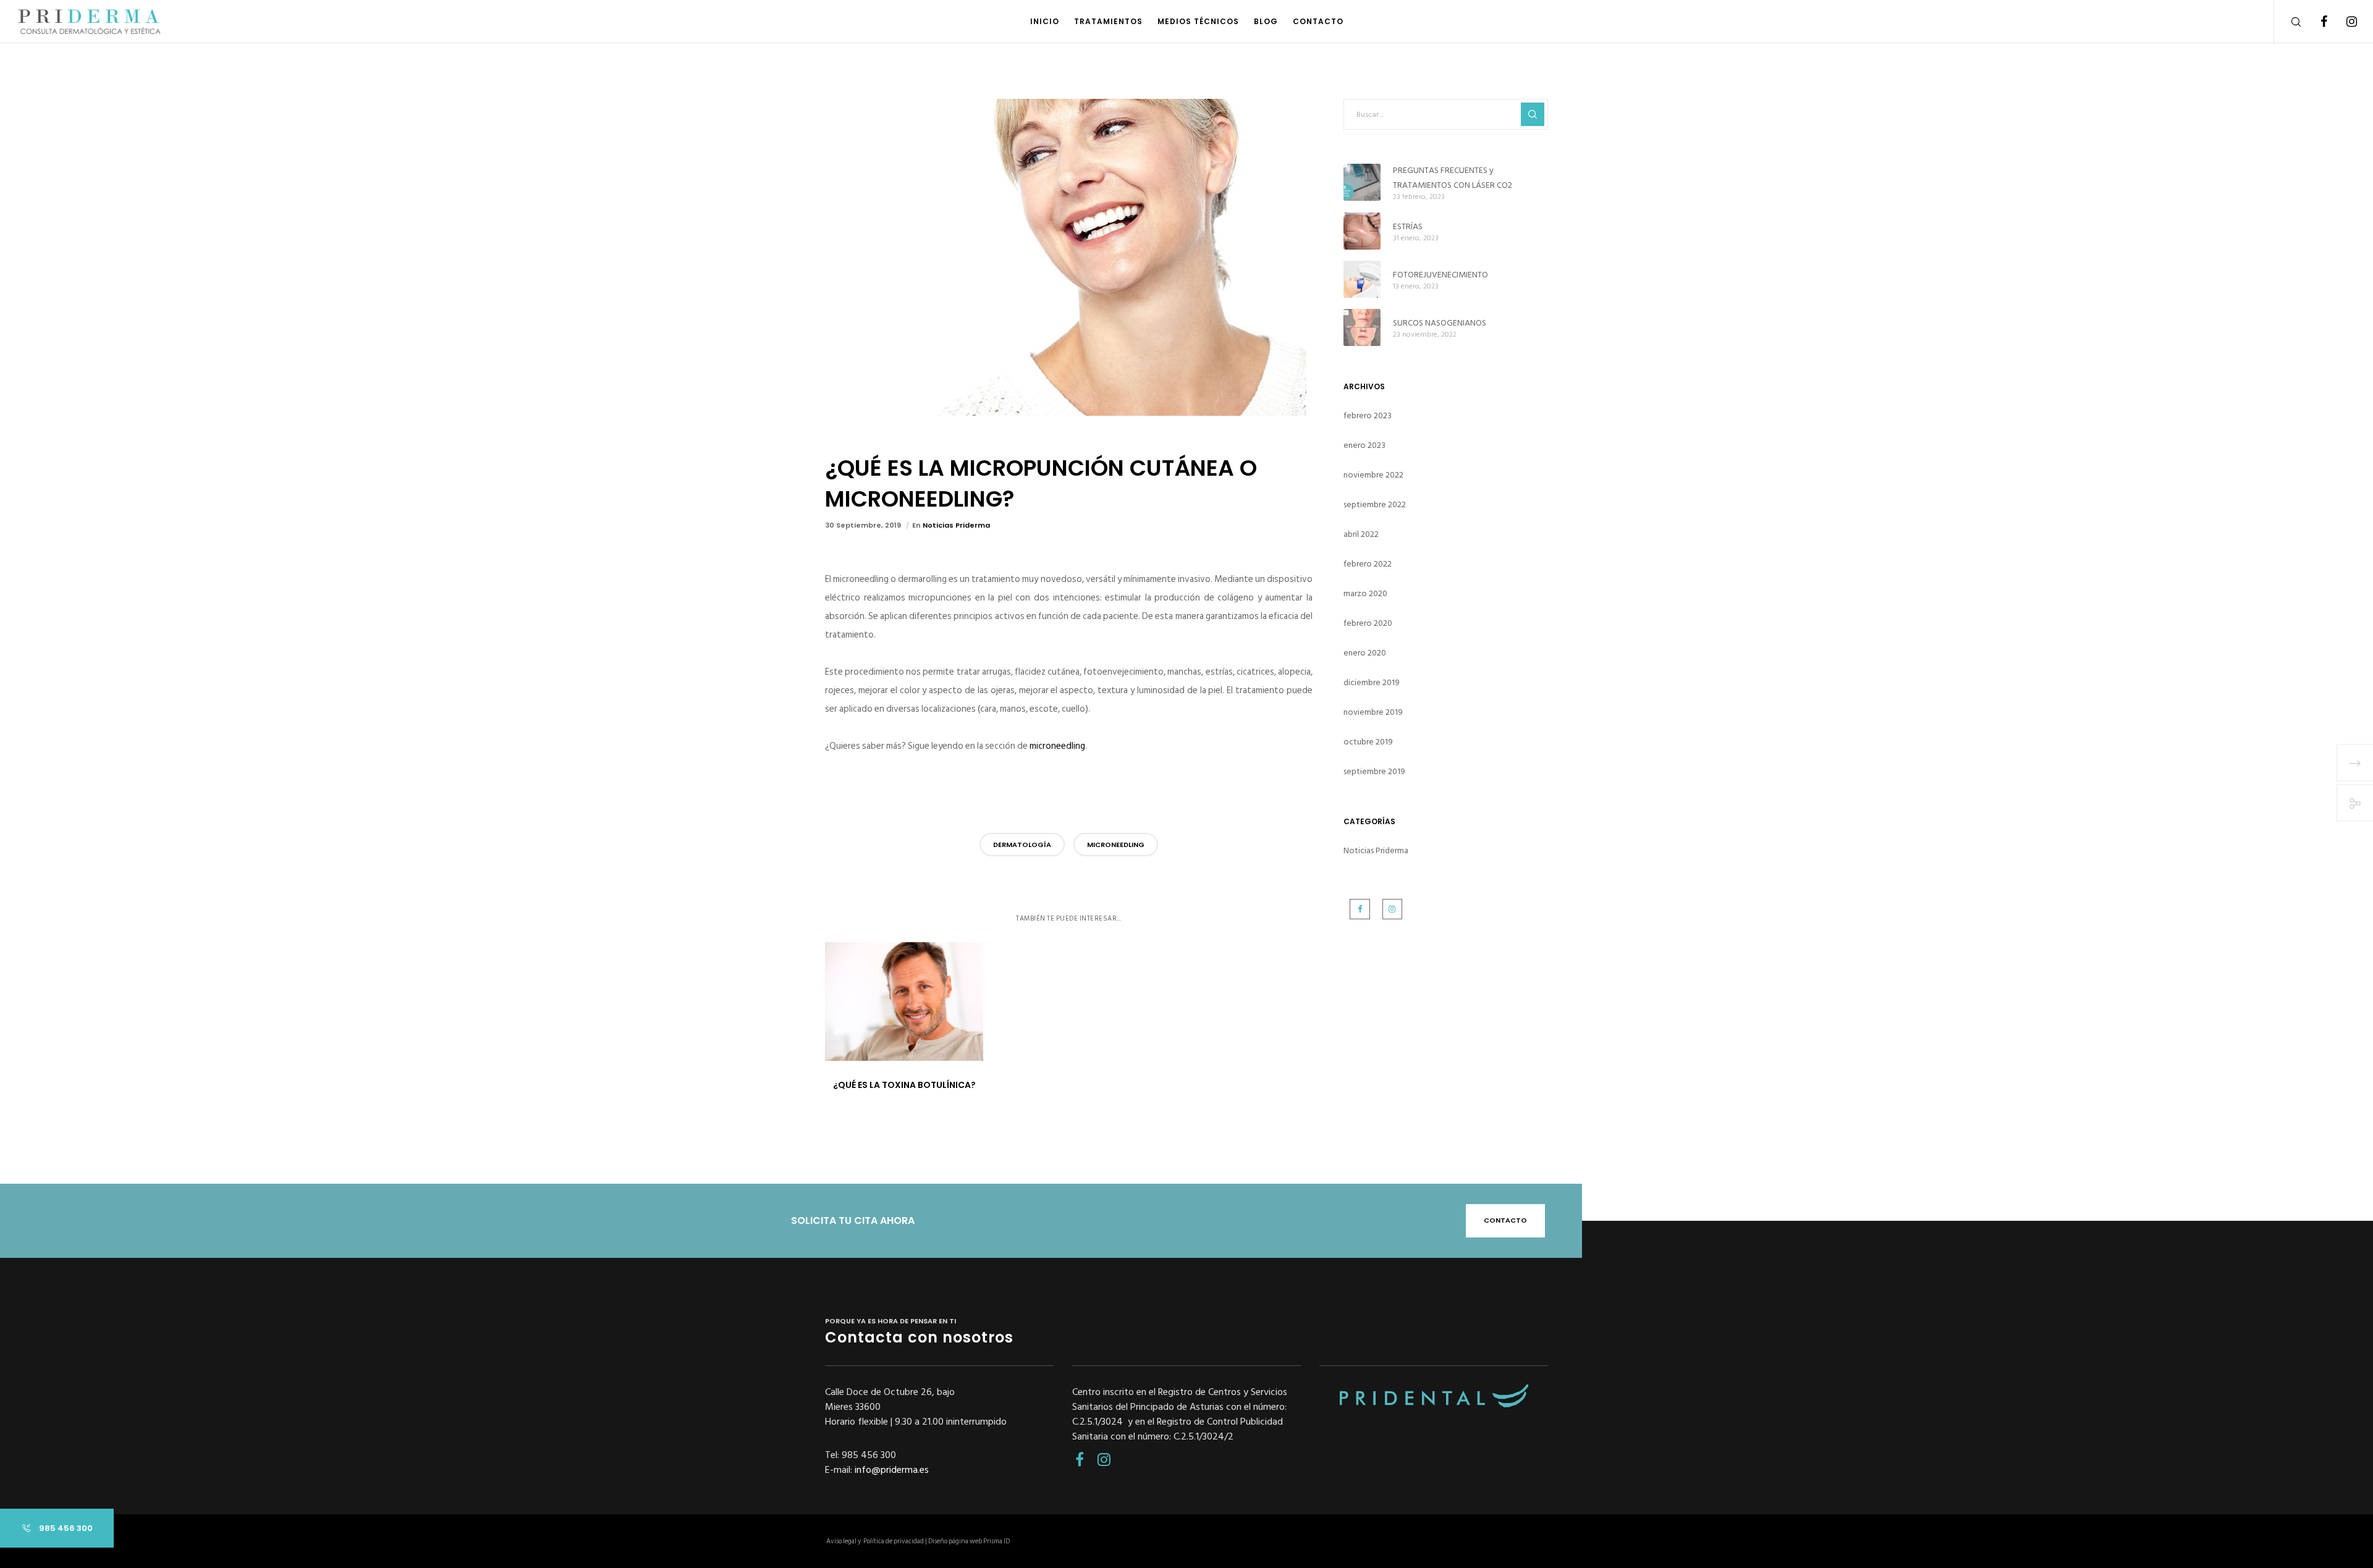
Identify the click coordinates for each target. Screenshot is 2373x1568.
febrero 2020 (1368, 623)
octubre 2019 (1368, 742)
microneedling (1057, 746)
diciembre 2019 (1372, 682)
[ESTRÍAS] (1362, 231)
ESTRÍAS (1408, 226)
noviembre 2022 (1373, 475)
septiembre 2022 (1375, 504)
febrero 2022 (1368, 564)
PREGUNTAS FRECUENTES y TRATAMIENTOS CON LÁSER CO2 (1453, 178)
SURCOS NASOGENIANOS (1440, 323)
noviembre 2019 (1373, 712)
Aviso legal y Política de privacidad (875, 1541)
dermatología (1022, 845)
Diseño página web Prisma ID (969, 1541)
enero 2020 (1365, 653)
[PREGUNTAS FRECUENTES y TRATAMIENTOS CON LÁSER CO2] (1362, 182)
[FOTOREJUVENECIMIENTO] (1362, 279)
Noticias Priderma (956, 525)
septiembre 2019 (1374, 771)
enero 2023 (1364, 445)
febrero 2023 (1368, 415)
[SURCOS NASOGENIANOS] (1362, 327)
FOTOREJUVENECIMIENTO (1440, 275)
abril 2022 (1361, 534)
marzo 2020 (1365, 593)
